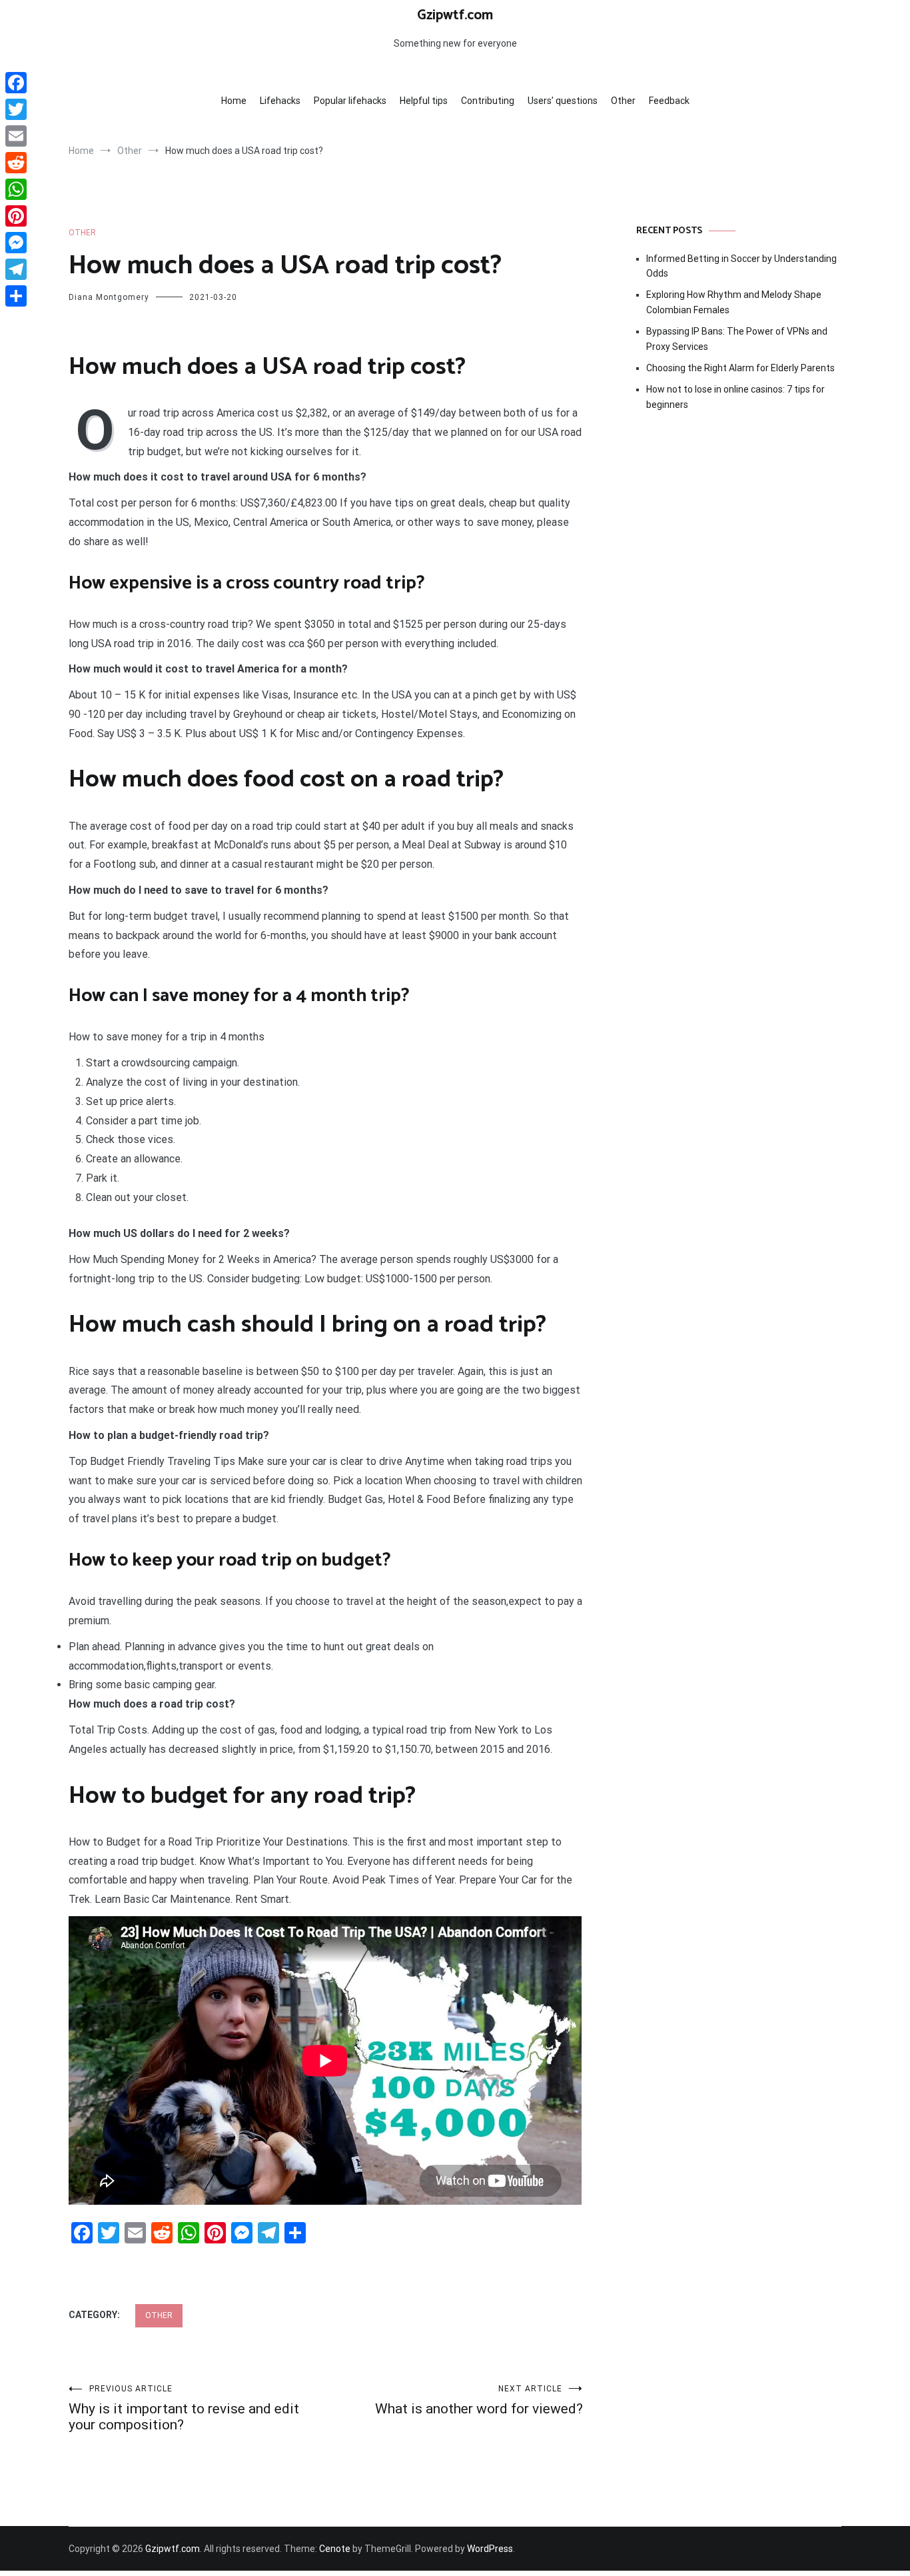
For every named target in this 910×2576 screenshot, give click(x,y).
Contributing (488, 101)
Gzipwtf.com (455, 15)
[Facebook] (16, 83)
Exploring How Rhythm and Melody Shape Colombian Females (734, 302)
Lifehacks (280, 101)
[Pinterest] (16, 216)
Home (234, 101)
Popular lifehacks (350, 101)
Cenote (335, 2549)
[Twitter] (16, 109)
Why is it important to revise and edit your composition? (184, 2408)
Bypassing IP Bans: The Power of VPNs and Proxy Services (737, 339)
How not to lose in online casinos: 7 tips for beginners (735, 397)
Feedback (669, 101)
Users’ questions (563, 101)
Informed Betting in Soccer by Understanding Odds (741, 266)
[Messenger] (16, 243)
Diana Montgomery (109, 297)
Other (623, 101)
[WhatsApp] (16, 189)
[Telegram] (16, 269)
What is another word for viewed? (479, 2400)
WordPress (490, 2549)
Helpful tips (424, 101)
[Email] (16, 136)
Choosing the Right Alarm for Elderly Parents (740, 368)
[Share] (16, 296)
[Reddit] (16, 163)
